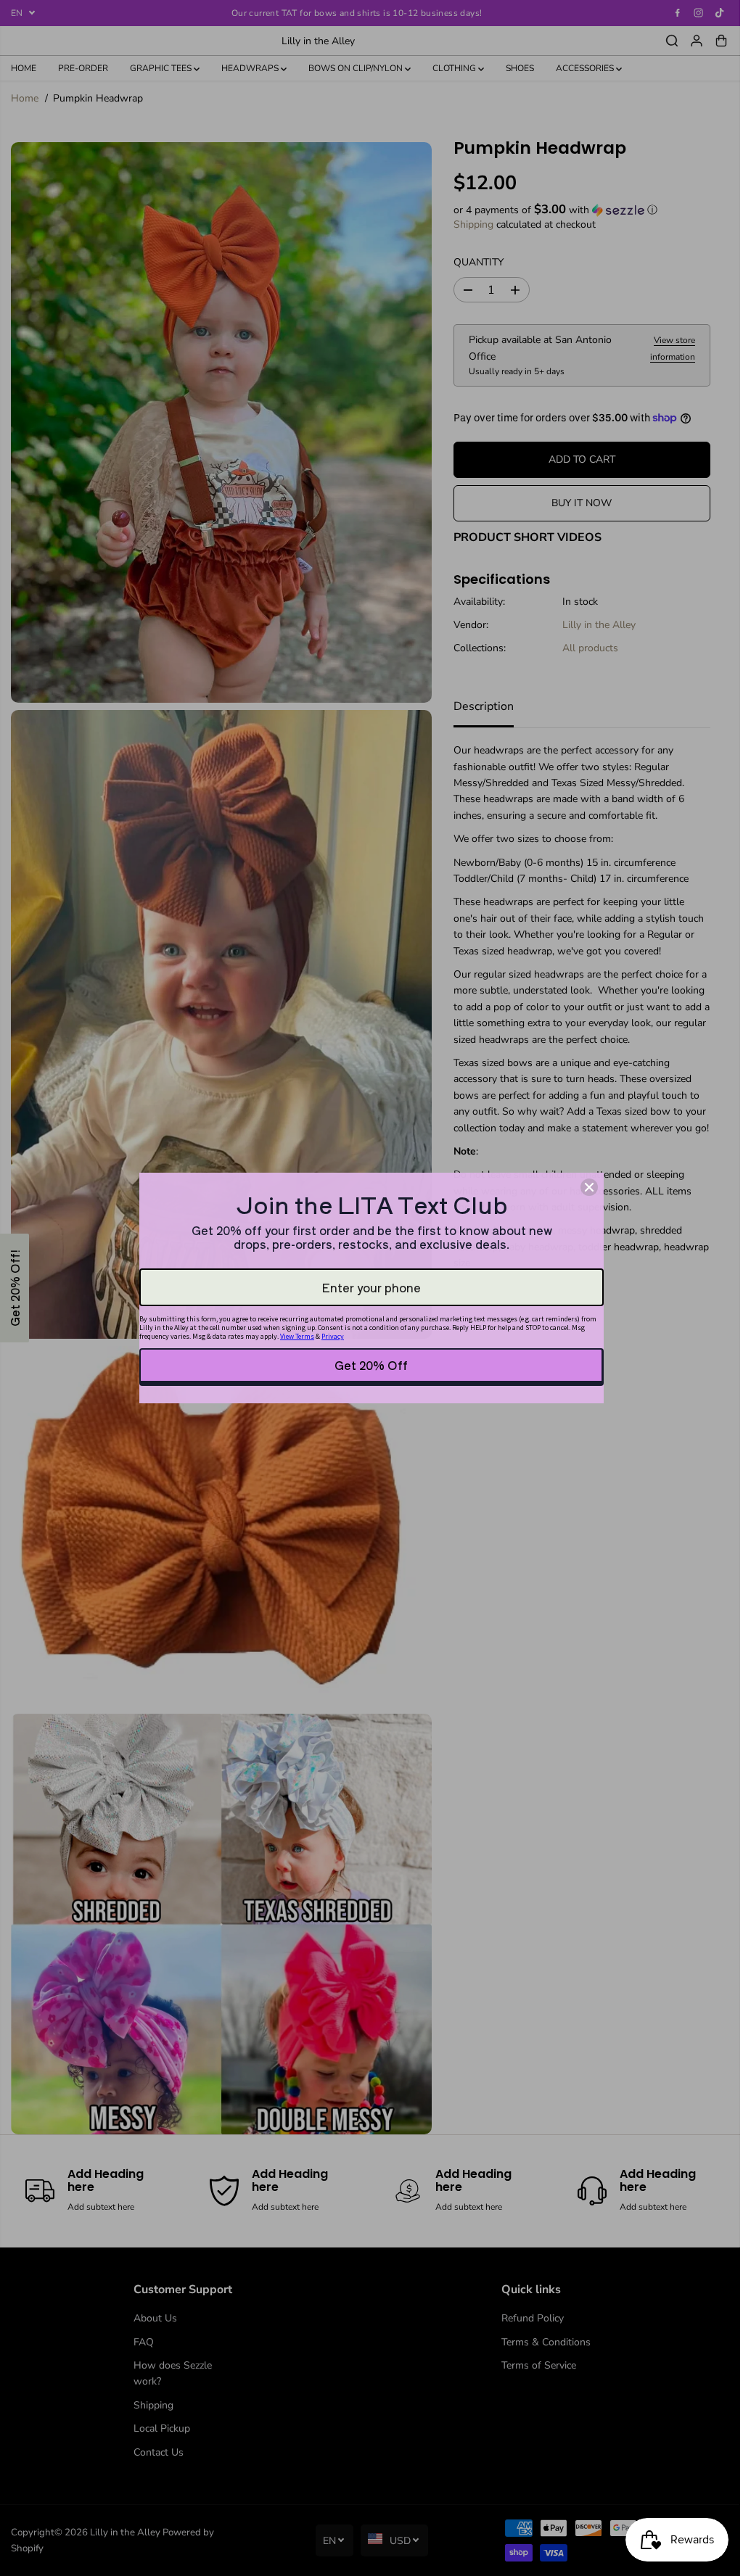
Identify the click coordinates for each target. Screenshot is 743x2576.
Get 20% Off (371, 1365)
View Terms (297, 1336)
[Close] (589, 1187)
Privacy (333, 1336)
